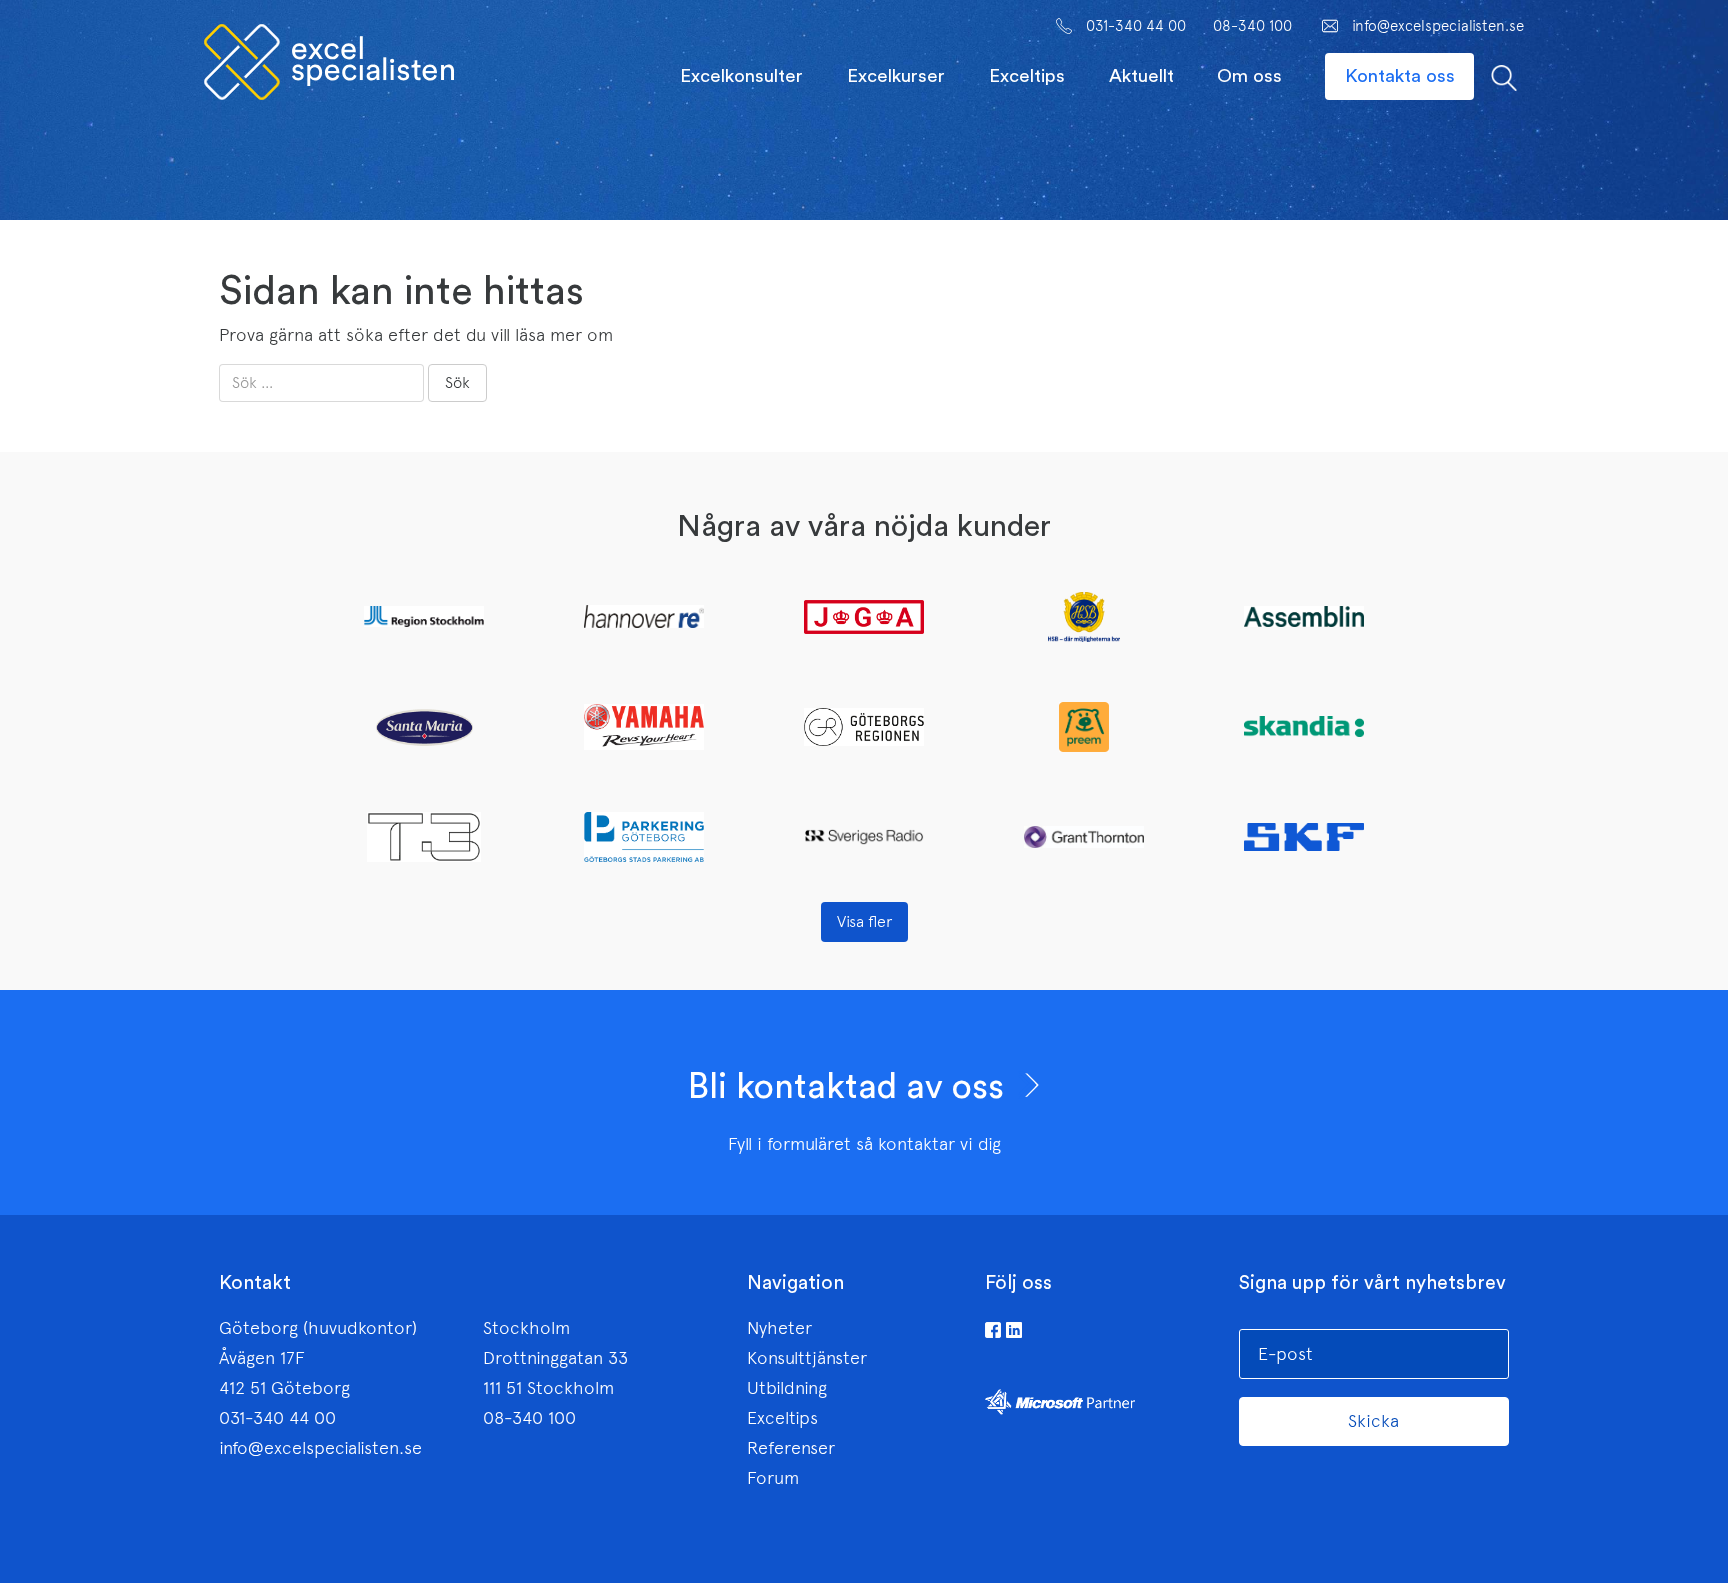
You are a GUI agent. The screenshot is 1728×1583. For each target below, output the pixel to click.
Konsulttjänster (807, 1358)
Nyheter (779, 1328)
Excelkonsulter (741, 76)
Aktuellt (1141, 76)
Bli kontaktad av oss (850, 1087)
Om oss (1249, 76)
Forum (773, 1478)
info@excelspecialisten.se (1438, 26)
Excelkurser (896, 76)
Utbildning (787, 1388)
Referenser (791, 1448)
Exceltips (1027, 76)
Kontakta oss (1400, 76)
